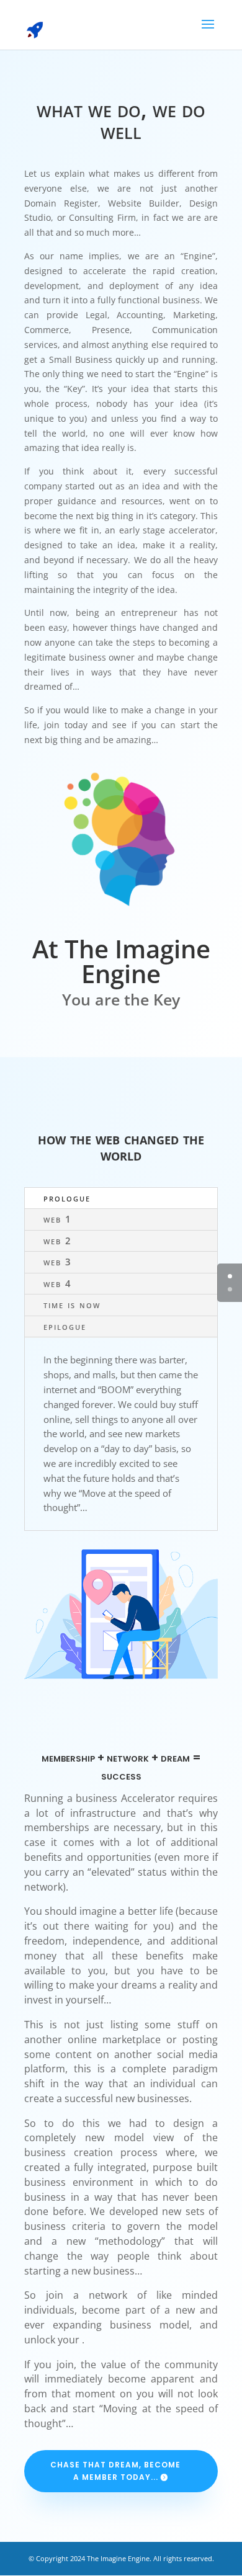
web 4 (58, 1283)
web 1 (58, 1219)
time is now (72, 1304)
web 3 (58, 1262)
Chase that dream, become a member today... (115, 2471)
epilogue (65, 1326)
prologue (67, 1198)
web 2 (58, 1241)
